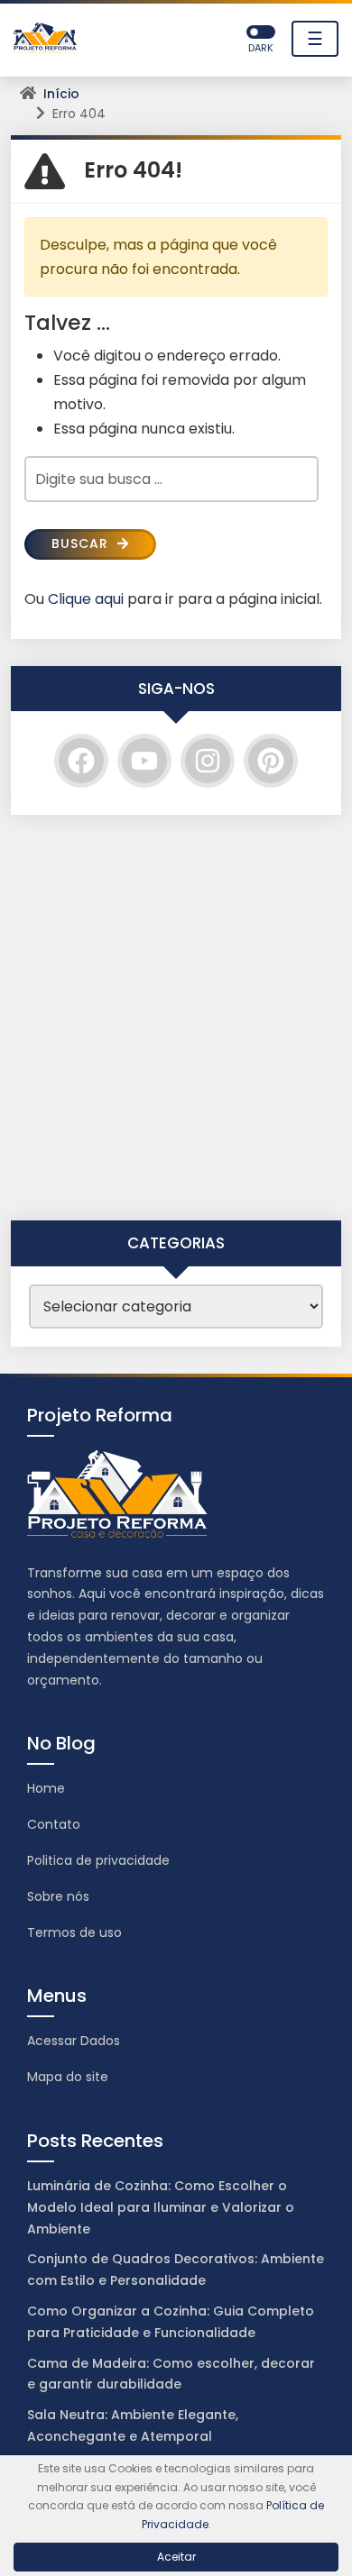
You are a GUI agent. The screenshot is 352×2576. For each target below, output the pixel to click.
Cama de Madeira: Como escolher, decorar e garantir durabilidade (171, 2374)
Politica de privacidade (98, 1860)
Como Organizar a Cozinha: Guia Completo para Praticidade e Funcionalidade (171, 2322)
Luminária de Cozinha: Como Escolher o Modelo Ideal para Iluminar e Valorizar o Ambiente (161, 2207)
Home (46, 1788)
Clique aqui (86, 599)
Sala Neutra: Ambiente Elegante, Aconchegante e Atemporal (133, 2425)
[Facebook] (81, 761)
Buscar (82, 544)
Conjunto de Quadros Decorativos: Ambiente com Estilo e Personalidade (176, 2270)
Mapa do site (68, 2077)
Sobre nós (58, 1896)
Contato (54, 1824)
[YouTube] (144, 761)
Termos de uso (74, 1932)
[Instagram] (208, 761)
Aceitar (176, 2557)
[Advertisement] (176, 1018)
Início (61, 94)
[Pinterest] (271, 761)
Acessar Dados (74, 2041)
